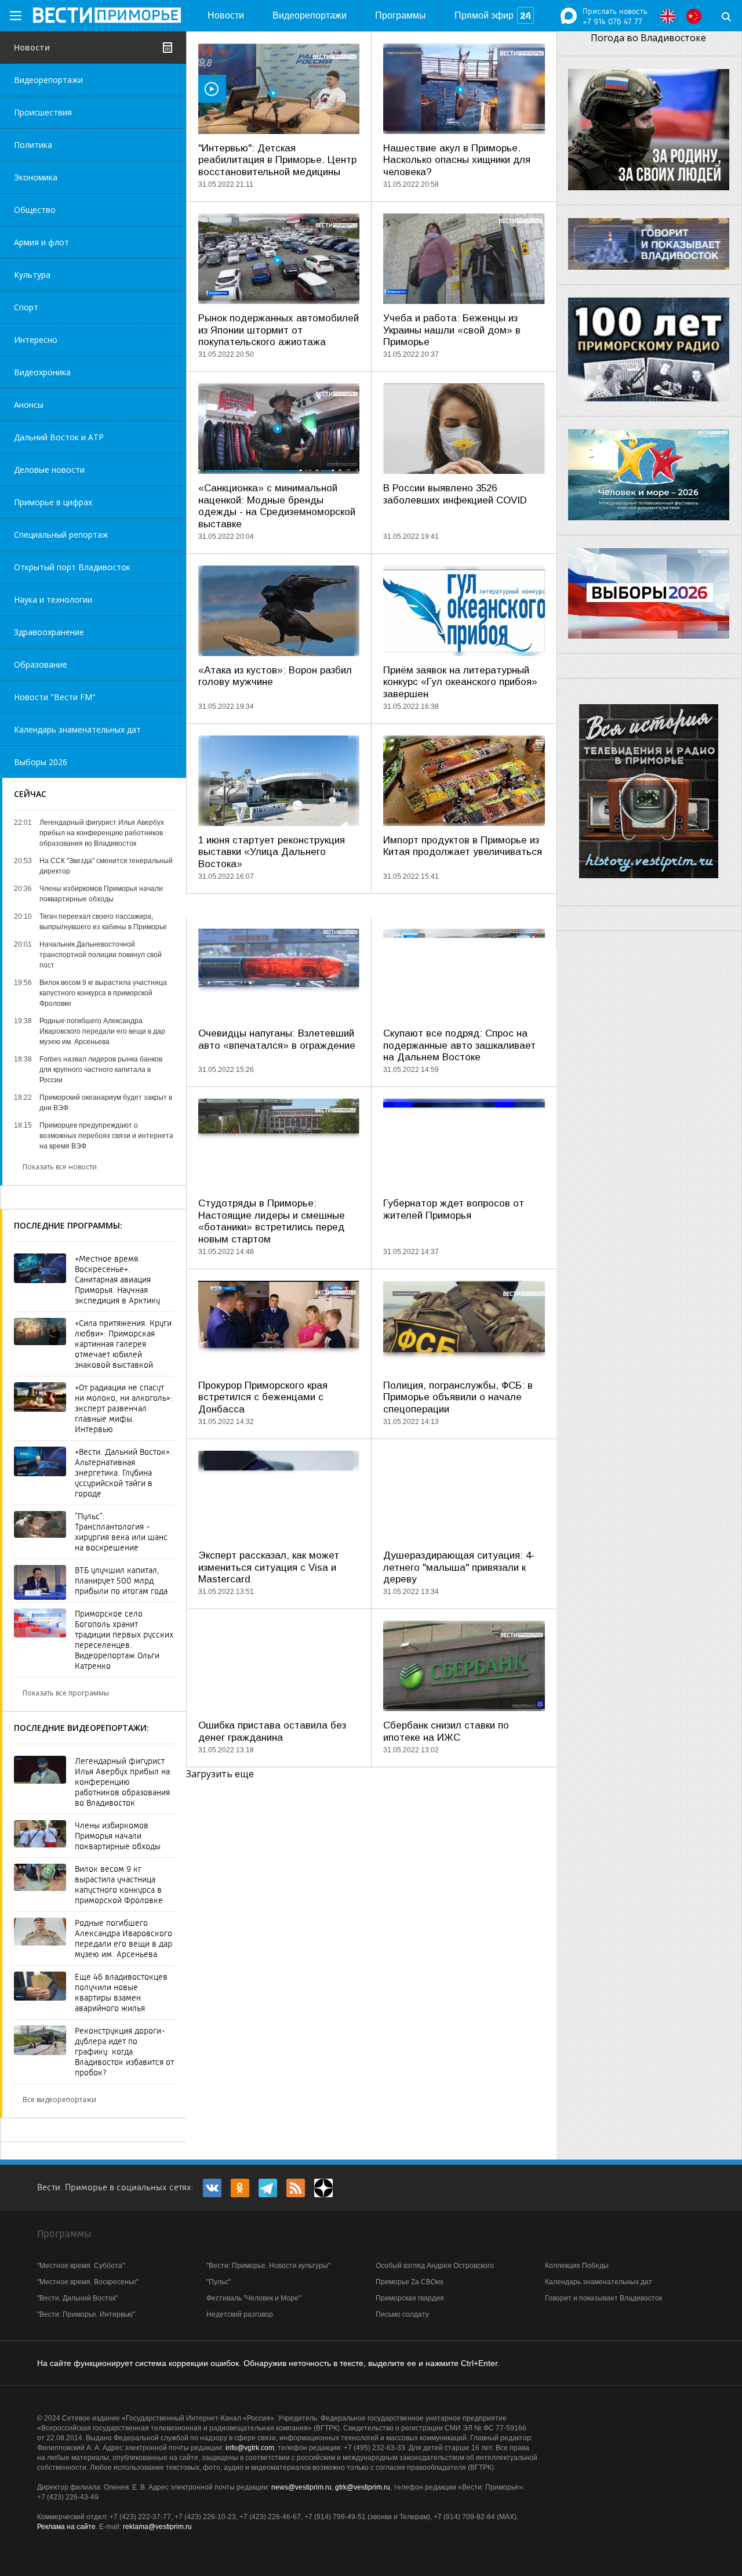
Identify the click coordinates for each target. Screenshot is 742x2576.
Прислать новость (615, 11)
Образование (41, 664)
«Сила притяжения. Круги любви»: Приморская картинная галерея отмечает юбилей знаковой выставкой (123, 1344)
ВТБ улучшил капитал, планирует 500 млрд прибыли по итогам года (121, 1581)
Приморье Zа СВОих (410, 2282)
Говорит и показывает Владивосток (603, 2298)
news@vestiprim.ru (301, 2487)
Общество (35, 210)
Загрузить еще (220, 1774)
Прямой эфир (484, 15)
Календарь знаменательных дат (77, 729)
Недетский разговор (240, 2314)
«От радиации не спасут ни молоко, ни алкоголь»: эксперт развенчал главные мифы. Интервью (124, 1408)
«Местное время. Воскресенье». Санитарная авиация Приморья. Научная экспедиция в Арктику (117, 1280)
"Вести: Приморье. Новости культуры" (268, 2266)
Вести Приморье (107, 15)
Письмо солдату (402, 2314)
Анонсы (29, 405)
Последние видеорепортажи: (81, 1728)
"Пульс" (219, 2282)
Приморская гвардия (410, 2298)
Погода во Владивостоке (648, 38)
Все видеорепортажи (59, 2099)
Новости (226, 15)
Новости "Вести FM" (55, 697)
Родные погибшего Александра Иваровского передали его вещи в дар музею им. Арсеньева (123, 1939)
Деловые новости (49, 470)
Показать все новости (60, 1167)
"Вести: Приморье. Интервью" (86, 2314)
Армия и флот (41, 242)
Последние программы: (68, 1225)
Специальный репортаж (61, 535)
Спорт (26, 307)
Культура (32, 275)
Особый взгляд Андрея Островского (435, 2266)
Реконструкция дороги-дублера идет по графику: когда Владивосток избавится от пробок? (124, 2052)
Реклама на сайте (66, 2527)
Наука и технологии (53, 599)
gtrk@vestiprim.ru (363, 2487)
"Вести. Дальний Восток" (77, 2298)
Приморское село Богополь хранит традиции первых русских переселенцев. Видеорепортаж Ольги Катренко (124, 1640)
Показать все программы (66, 1693)
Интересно (36, 340)
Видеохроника (42, 372)
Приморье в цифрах (53, 502)
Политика (33, 145)
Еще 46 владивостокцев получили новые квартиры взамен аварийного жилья (121, 1992)
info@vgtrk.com (250, 2448)
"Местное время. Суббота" (81, 2266)
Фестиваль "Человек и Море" (254, 2298)
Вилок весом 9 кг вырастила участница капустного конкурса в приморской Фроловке (119, 1885)
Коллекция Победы (577, 2266)
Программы (401, 15)
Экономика (36, 177)
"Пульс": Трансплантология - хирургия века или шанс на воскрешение (121, 1532)
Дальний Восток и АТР (59, 437)
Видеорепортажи (310, 15)
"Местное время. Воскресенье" (88, 2282)
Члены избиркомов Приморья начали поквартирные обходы (118, 1836)
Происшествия (43, 112)
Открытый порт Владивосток (72, 567)
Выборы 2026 (41, 762)
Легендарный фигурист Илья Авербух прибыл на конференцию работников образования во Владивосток (122, 1782)
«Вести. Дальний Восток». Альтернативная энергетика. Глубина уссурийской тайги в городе (123, 1473)
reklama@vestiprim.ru (157, 2527)
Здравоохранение (49, 632)
